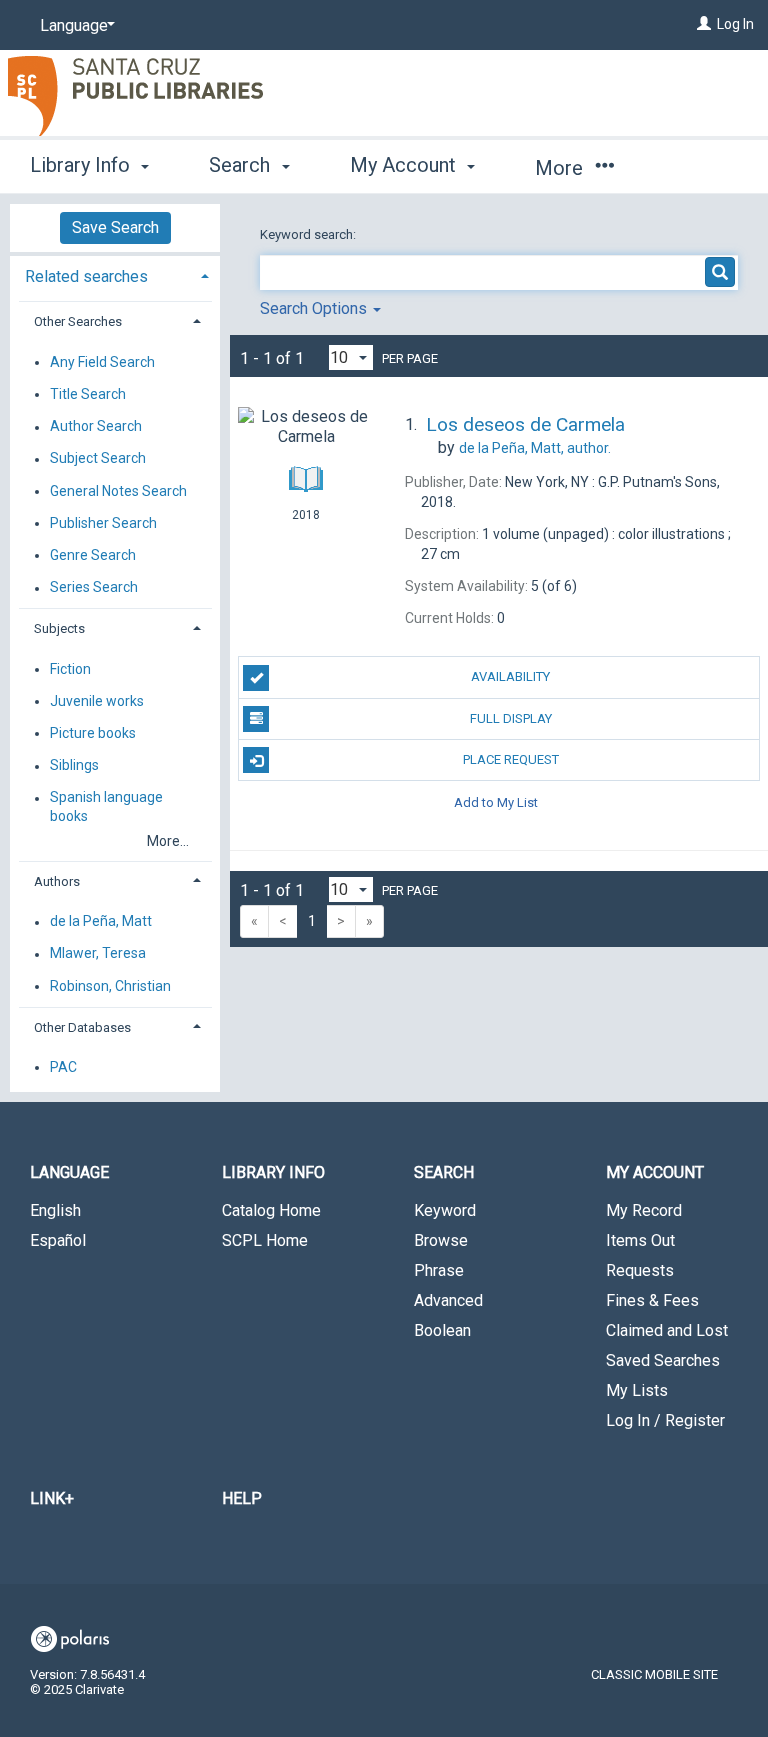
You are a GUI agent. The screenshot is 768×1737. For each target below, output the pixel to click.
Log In (735, 24)
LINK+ (52, 1498)
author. (535, 448)
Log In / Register (665, 1420)
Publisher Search (103, 523)
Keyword (445, 1210)
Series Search (94, 588)
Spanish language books (106, 807)
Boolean (442, 1330)
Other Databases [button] (82, 1027)
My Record (644, 1210)
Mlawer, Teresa (98, 954)
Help (242, 1498)
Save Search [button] (115, 227)
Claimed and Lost (667, 1330)
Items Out (640, 1240)
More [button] (561, 168)
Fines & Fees (652, 1300)
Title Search (88, 394)
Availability (510, 676)
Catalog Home (271, 1210)
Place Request (511, 759)
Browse (441, 1240)
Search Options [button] (315, 308)
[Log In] (704, 24)
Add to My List (496, 801)
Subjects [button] (59, 628)
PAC (63, 1067)
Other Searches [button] (78, 321)
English (55, 1210)
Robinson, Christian (110, 986)
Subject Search (98, 459)
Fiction (70, 669)
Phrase (439, 1270)
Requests (640, 1270)
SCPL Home (265, 1240)
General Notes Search (118, 491)
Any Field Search (102, 362)
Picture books (93, 733)
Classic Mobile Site (654, 1674)
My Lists (637, 1390)
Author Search (96, 427)
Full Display (511, 718)
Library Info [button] (82, 165)
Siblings (74, 766)
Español (58, 1240)
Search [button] (242, 165)
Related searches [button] (86, 276)
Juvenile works (97, 701)
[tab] (115, 274)
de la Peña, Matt (101, 922)
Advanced (448, 1300)
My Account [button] (405, 165)
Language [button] (69, 1172)
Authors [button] (57, 881)
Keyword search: (309, 234)
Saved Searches (663, 1360)
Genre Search (93, 555)
